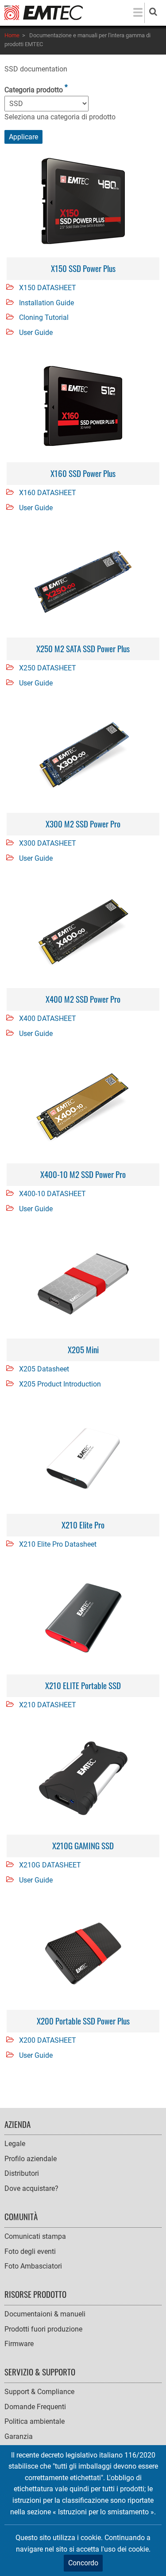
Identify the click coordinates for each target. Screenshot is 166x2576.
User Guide (36, 333)
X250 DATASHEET (48, 668)
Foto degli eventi (30, 2251)
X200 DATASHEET (48, 2040)
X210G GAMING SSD (83, 1845)
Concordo (83, 2563)
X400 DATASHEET (48, 1018)
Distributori (22, 2173)
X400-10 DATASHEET (52, 1194)
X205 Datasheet (44, 1369)
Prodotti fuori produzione (43, 2329)
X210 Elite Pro (83, 1525)
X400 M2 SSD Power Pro (83, 999)
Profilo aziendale (31, 2159)
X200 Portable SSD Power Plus (83, 2021)
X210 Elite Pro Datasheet (58, 1544)
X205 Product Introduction (60, 1384)
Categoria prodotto (34, 90)
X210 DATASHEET (48, 1705)
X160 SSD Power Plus (83, 473)
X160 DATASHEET (48, 493)
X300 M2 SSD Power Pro (83, 824)
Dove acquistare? (31, 2188)
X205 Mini (83, 1349)
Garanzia (19, 2436)
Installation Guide (46, 303)
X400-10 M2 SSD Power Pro (83, 1174)
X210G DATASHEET (50, 1865)
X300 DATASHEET (48, 843)
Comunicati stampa (35, 2236)
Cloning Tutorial (44, 317)
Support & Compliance (39, 2392)
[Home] (44, 12)
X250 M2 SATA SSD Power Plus (83, 648)
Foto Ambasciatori (33, 2266)
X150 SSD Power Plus (83, 268)
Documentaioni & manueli (45, 2314)
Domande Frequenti (35, 2407)
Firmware (19, 2344)
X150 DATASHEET (48, 288)
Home (12, 35)
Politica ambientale (35, 2421)
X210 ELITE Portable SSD (83, 1685)
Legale (15, 2144)
